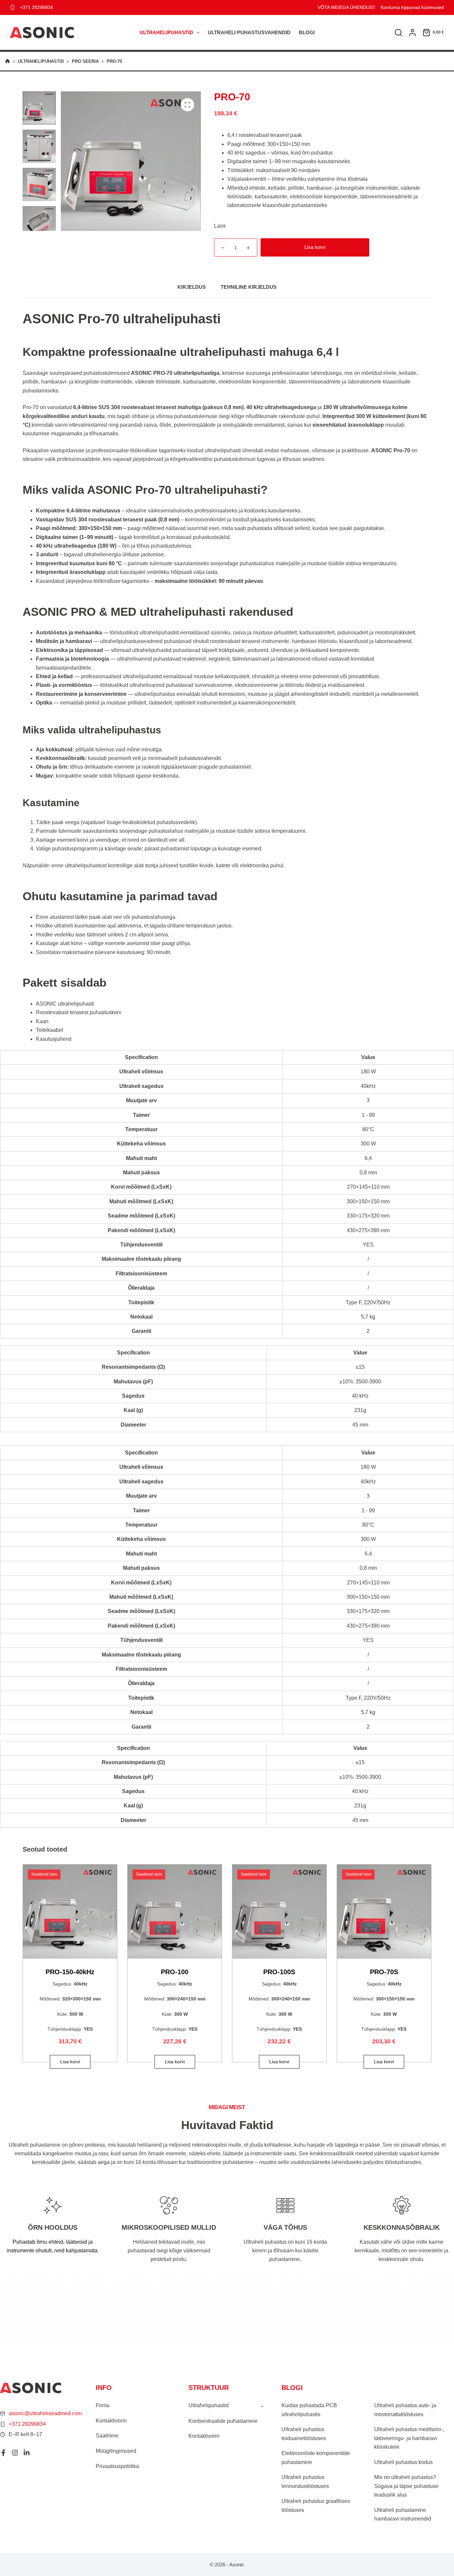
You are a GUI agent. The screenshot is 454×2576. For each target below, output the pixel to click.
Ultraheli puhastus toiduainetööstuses (304, 2434)
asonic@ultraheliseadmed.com (45, 2413)
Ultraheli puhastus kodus (403, 2462)
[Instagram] (15, 2453)
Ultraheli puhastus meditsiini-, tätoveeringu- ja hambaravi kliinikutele (409, 2438)
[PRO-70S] (384, 1912)
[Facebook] (3, 2453)
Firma (103, 2405)
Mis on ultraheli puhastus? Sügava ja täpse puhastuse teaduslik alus (406, 2486)
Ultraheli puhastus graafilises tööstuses (316, 2505)
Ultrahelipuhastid (166, 32)
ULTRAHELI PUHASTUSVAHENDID (249, 32)
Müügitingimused (116, 2451)
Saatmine (107, 2436)
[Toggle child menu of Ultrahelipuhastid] (262, 2406)
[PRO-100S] (279, 1912)
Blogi (307, 32)
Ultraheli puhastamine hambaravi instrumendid (403, 2514)
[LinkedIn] (27, 2453)
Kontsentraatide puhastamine (223, 2421)
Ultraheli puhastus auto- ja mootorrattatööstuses (405, 2410)
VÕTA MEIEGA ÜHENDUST (347, 7)
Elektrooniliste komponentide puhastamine (316, 2458)
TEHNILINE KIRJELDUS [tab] (249, 287)
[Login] (412, 33)
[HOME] (7, 61)
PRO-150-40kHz (70, 1972)
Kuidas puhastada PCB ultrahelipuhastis (309, 2410)
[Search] (398, 33)
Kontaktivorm (111, 2421)
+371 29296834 (37, 7)
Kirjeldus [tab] (192, 287)
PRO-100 (175, 1972)
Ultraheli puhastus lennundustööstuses (305, 2481)
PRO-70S (384, 1972)
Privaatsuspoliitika (117, 2466)
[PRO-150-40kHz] (70, 1912)
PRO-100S (279, 1972)
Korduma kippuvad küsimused (412, 7)
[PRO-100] (175, 1912)
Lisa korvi (315, 247)
